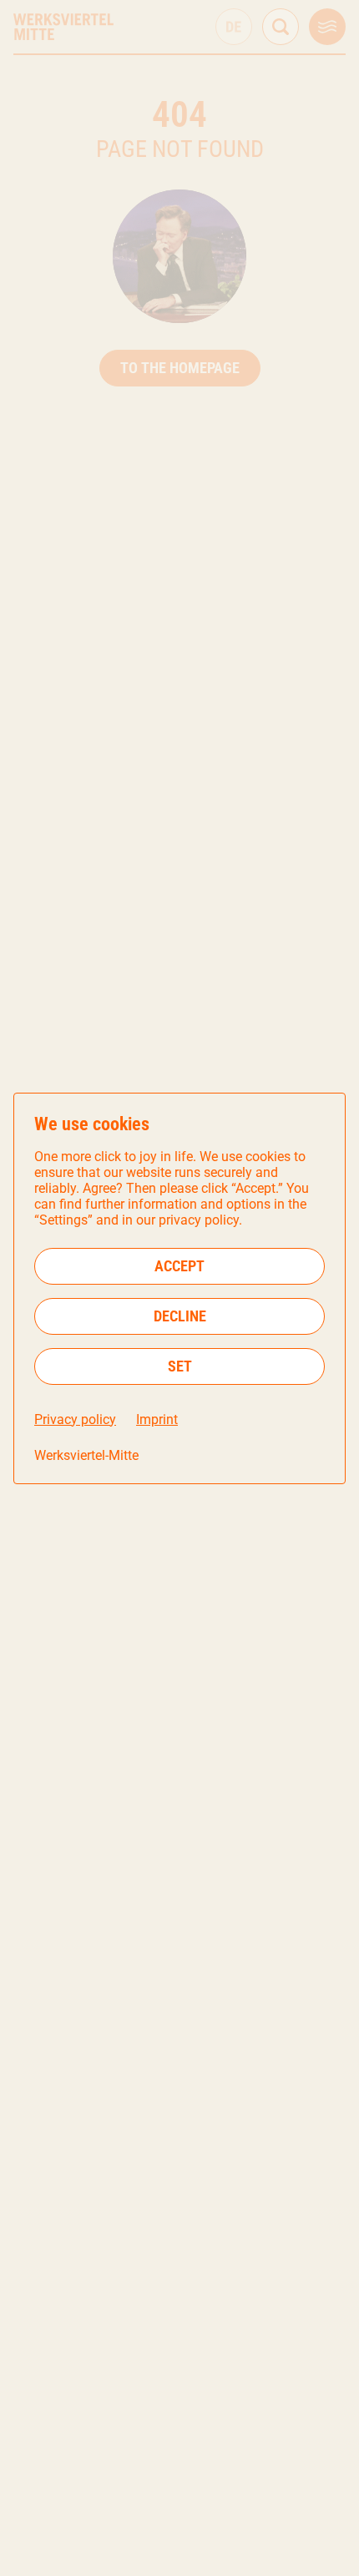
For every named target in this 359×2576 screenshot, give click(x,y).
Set (180, 1366)
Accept (179, 1266)
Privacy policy (75, 1419)
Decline (180, 1316)
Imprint (157, 1419)
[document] (179, 1288)
